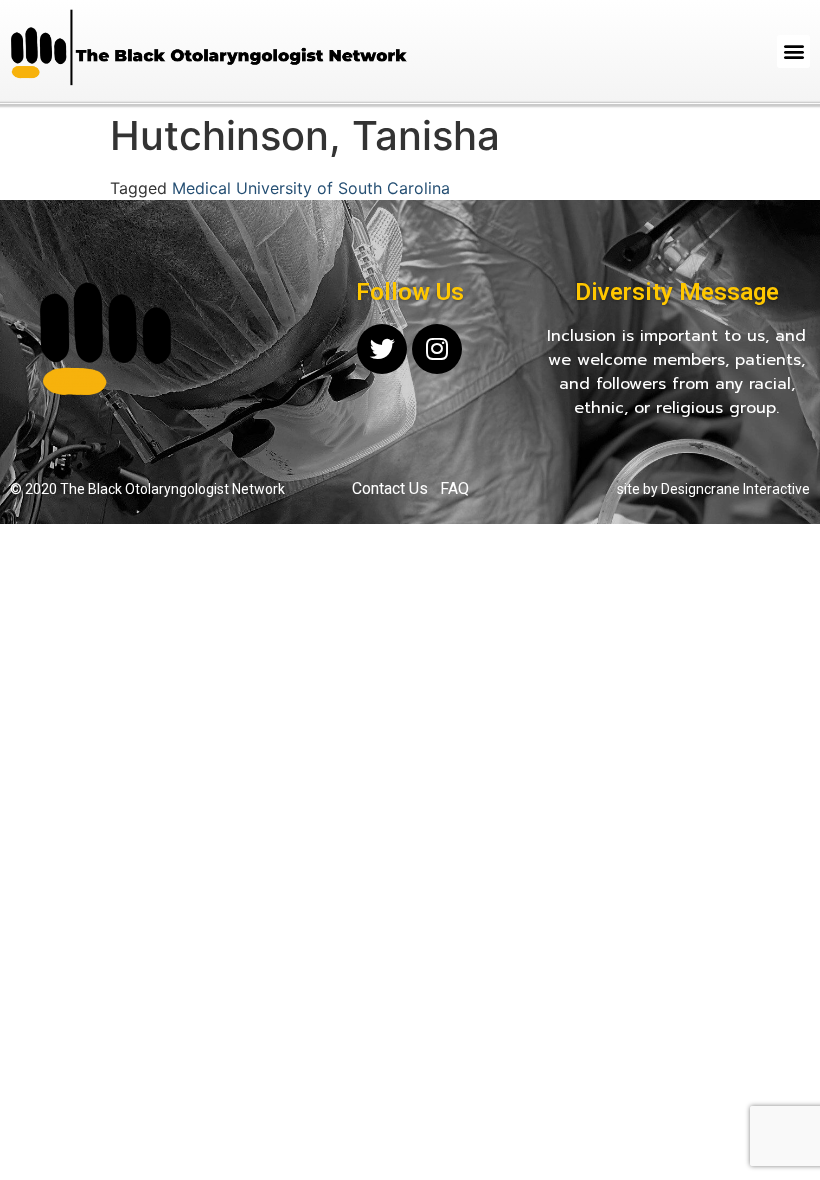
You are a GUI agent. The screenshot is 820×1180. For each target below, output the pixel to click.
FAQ (454, 488)
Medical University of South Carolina (311, 188)
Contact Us (390, 488)
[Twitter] (382, 349)
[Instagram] (437, 349)
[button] (793, 51)
